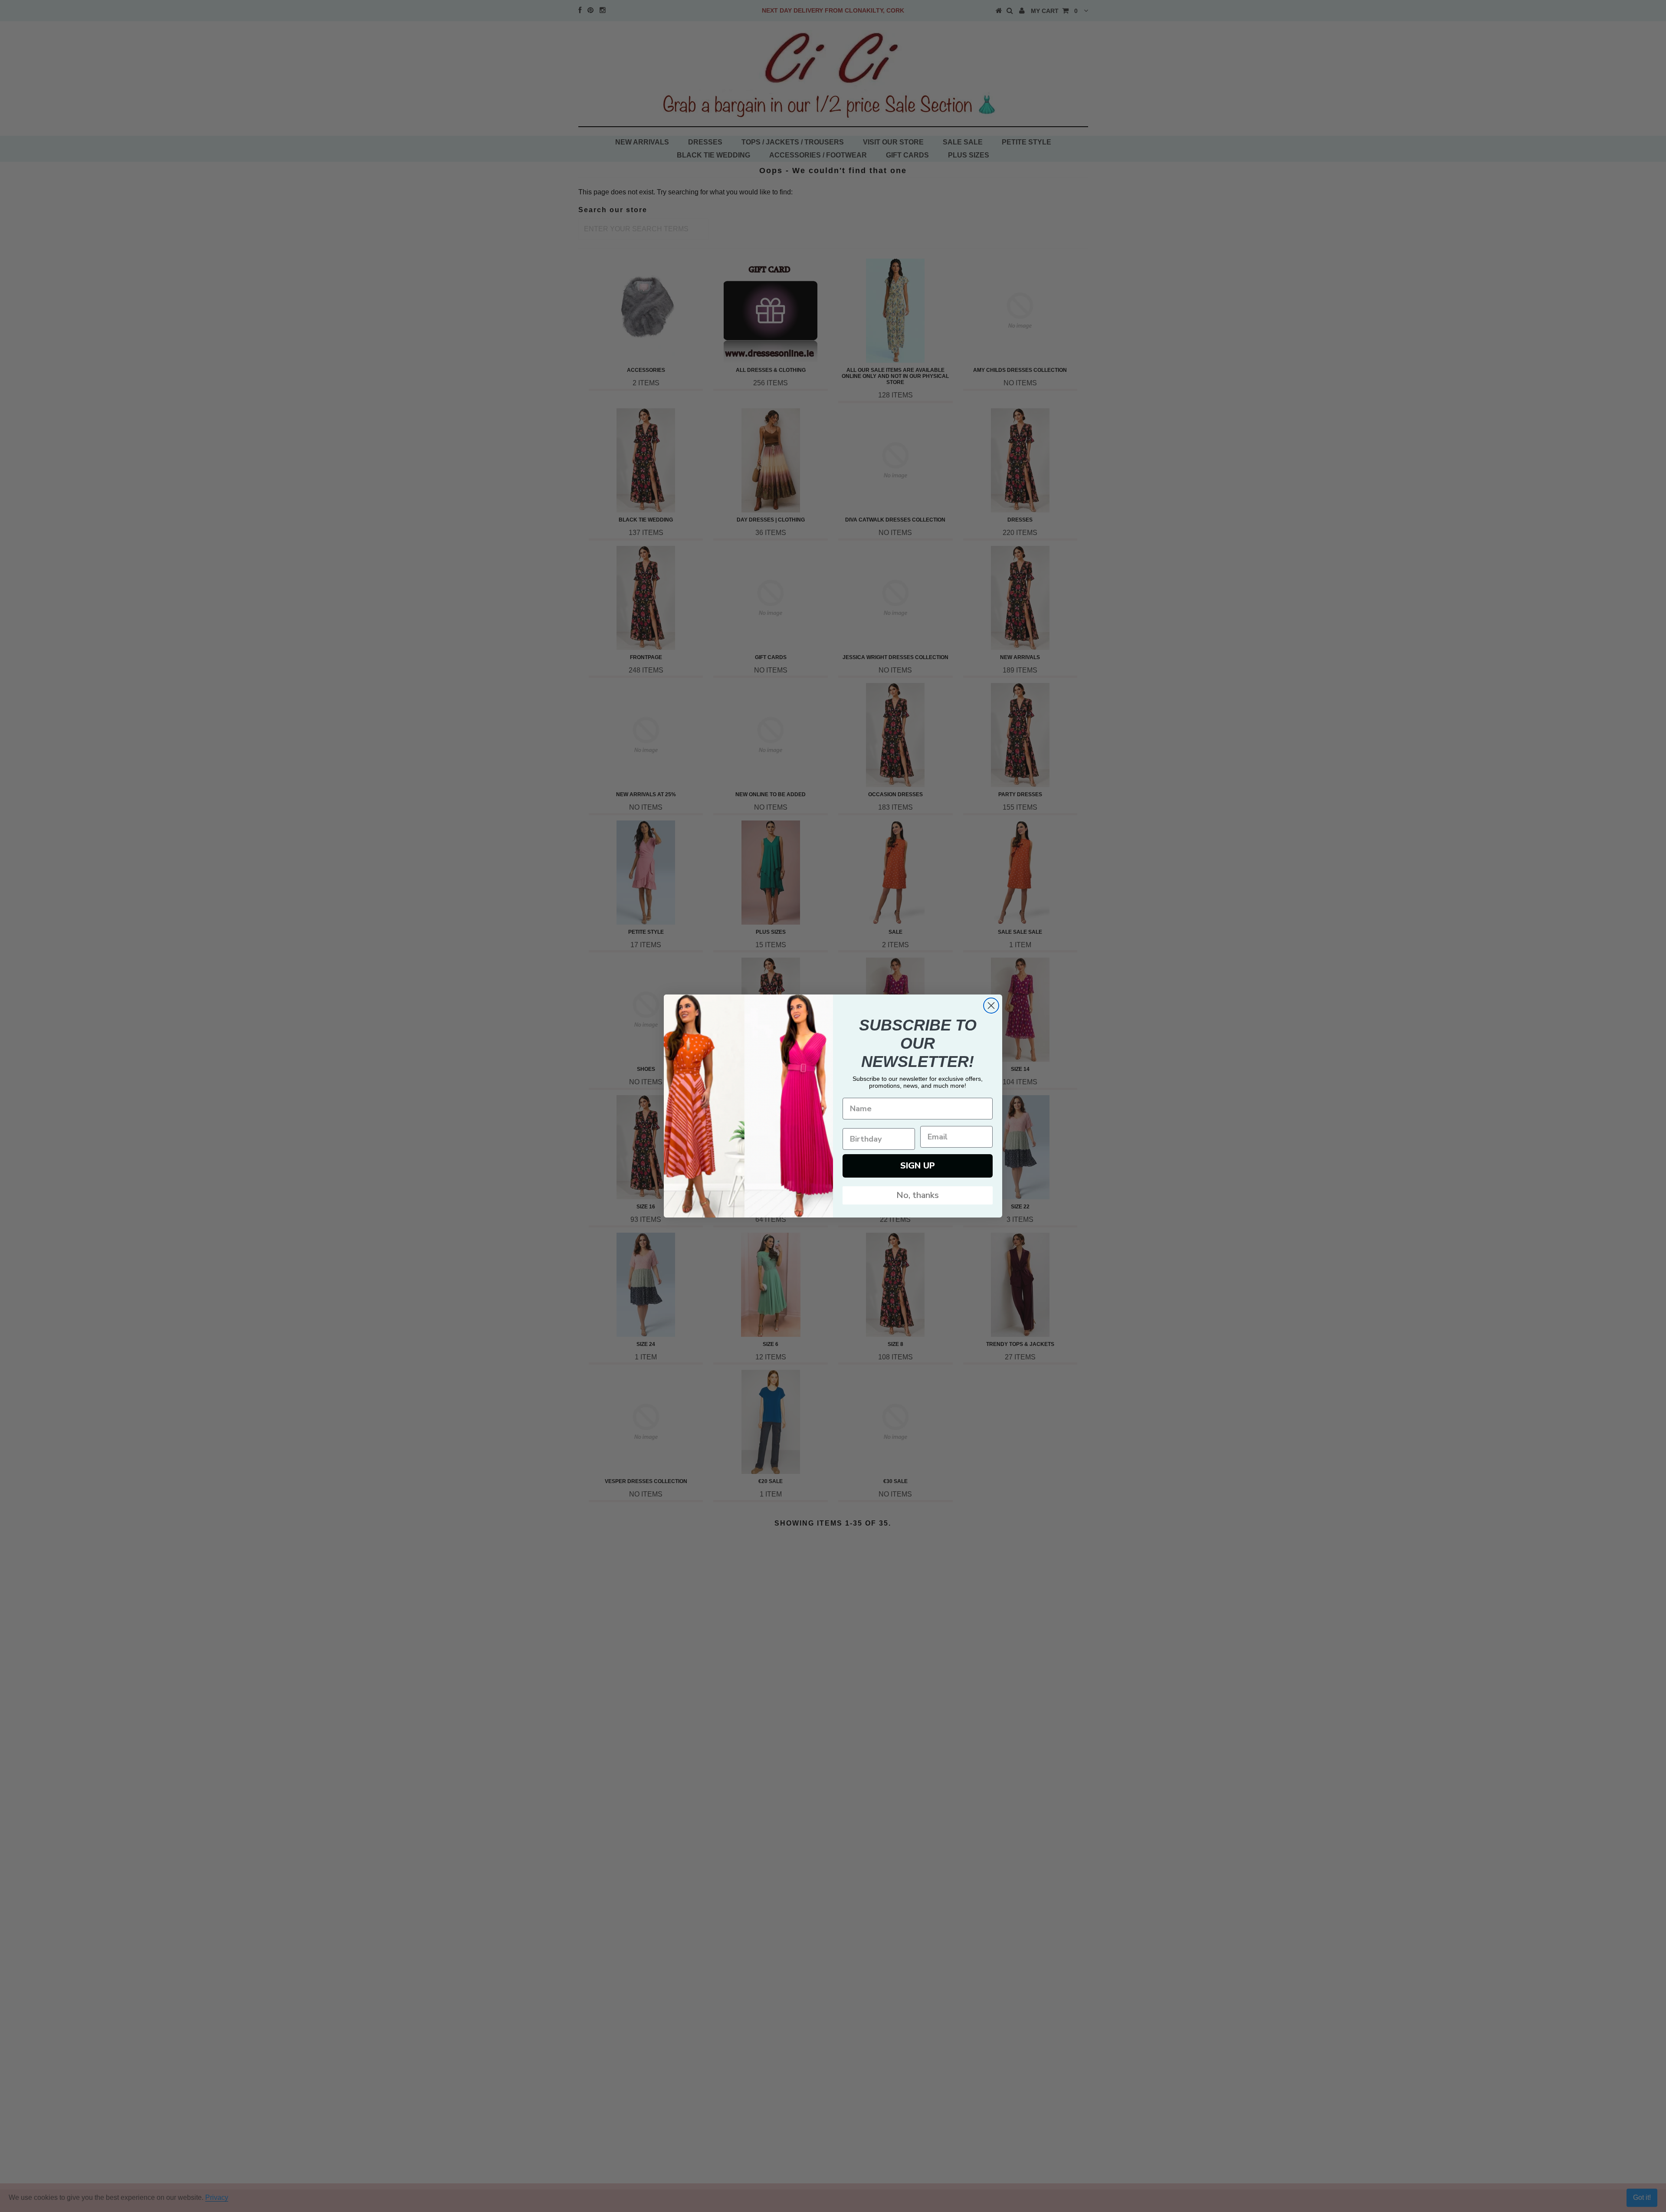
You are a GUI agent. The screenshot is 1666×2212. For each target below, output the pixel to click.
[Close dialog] (991, 1006)
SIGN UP (918, 1166)
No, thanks (918, 1195)
